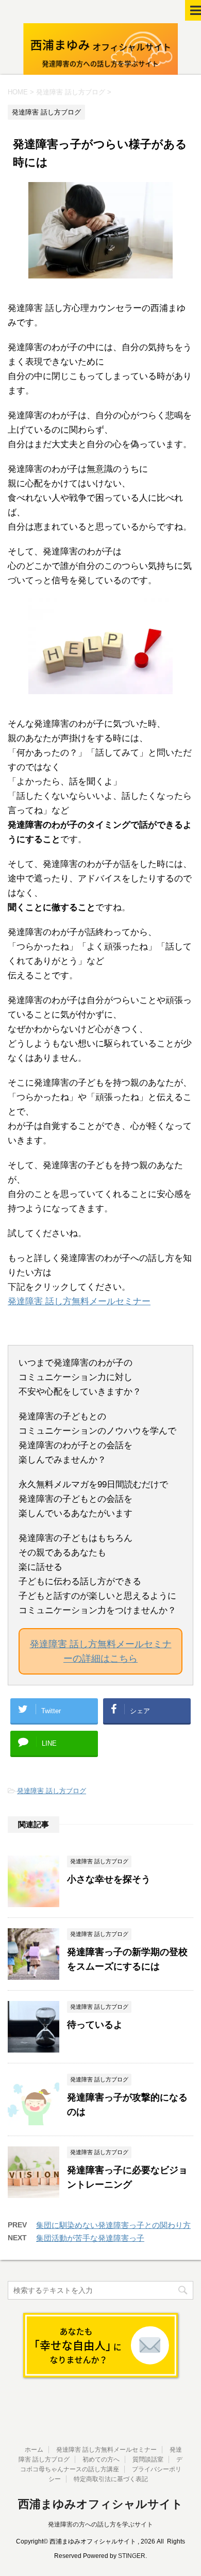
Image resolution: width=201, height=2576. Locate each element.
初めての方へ (101, 2459)
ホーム (34, 2450)
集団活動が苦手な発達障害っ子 (90, 2238)
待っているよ (95, 2025)
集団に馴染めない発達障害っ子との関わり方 (113, 2225)
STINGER (132, 2556)
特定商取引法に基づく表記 (111, 2479)
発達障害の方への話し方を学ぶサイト (100, 2524)
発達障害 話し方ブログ (52, 1791)
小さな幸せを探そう (109, 1879)
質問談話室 (148, 2459)
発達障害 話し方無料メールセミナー (79, 1301)
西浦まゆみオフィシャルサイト (100, 2504)
